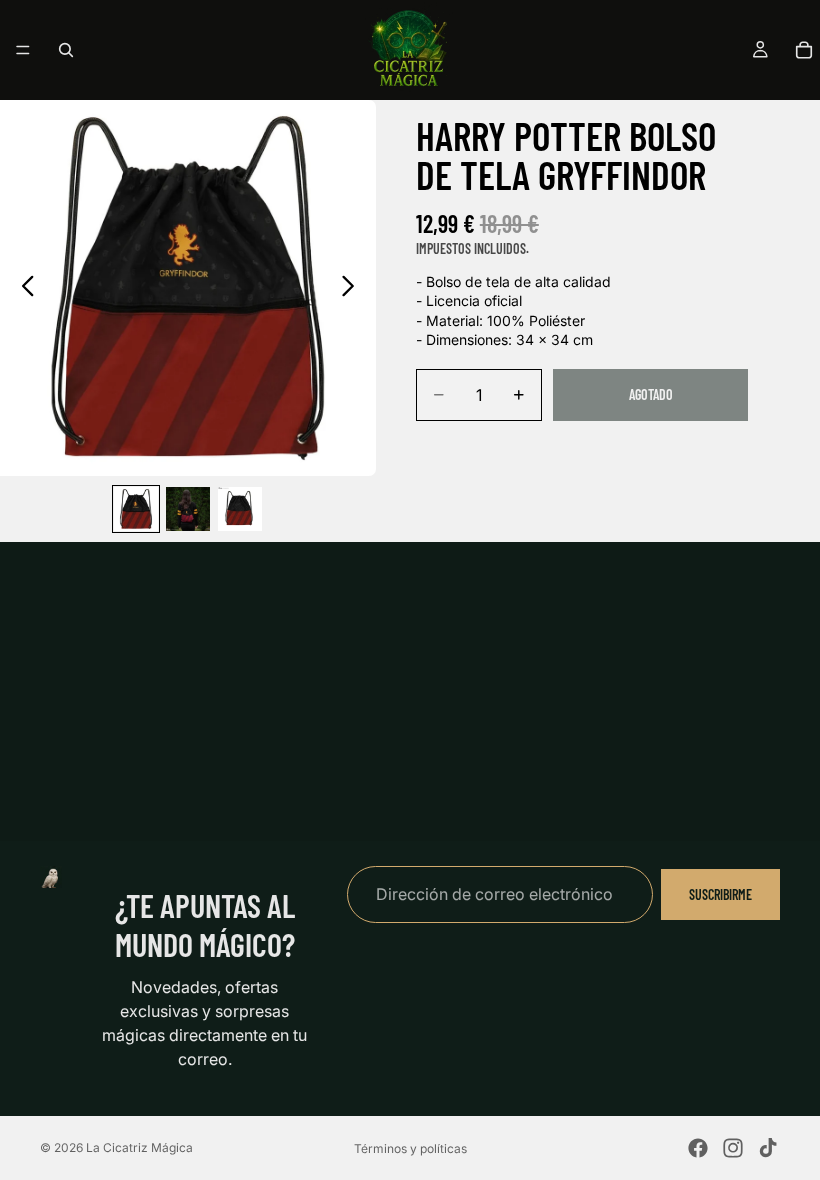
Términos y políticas (410, 1148)
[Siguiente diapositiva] (353, 288)
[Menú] (23, 50)
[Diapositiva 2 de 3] (188, 509)
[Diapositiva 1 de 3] (136, 509)
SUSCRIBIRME (720, 893)
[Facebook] (698, 1148)
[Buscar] (66, 50)
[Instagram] (733, 1148)
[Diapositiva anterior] (22, 288)
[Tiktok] (768, 1148)
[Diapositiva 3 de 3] (240, 509)
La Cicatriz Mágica (139, 1147)
